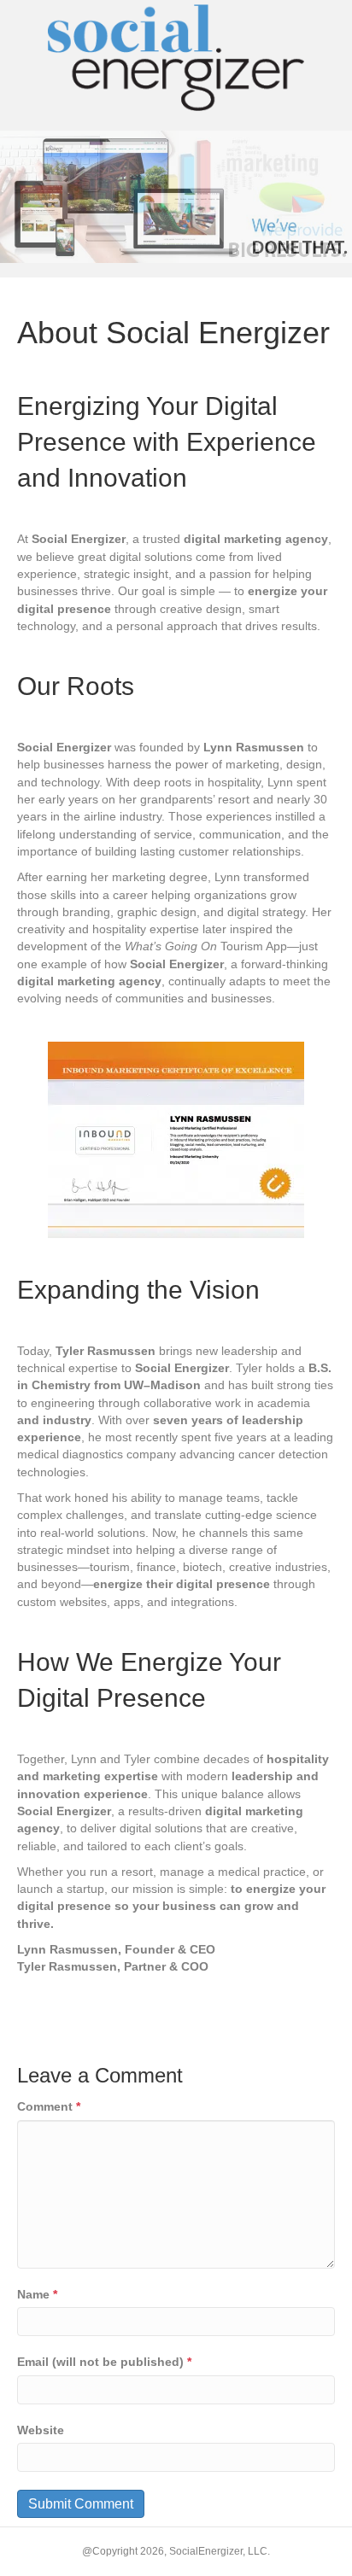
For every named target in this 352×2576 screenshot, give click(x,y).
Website (41, 2430)
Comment (49, 2106)
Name (37, 2294)
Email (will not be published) (104, 2362)
